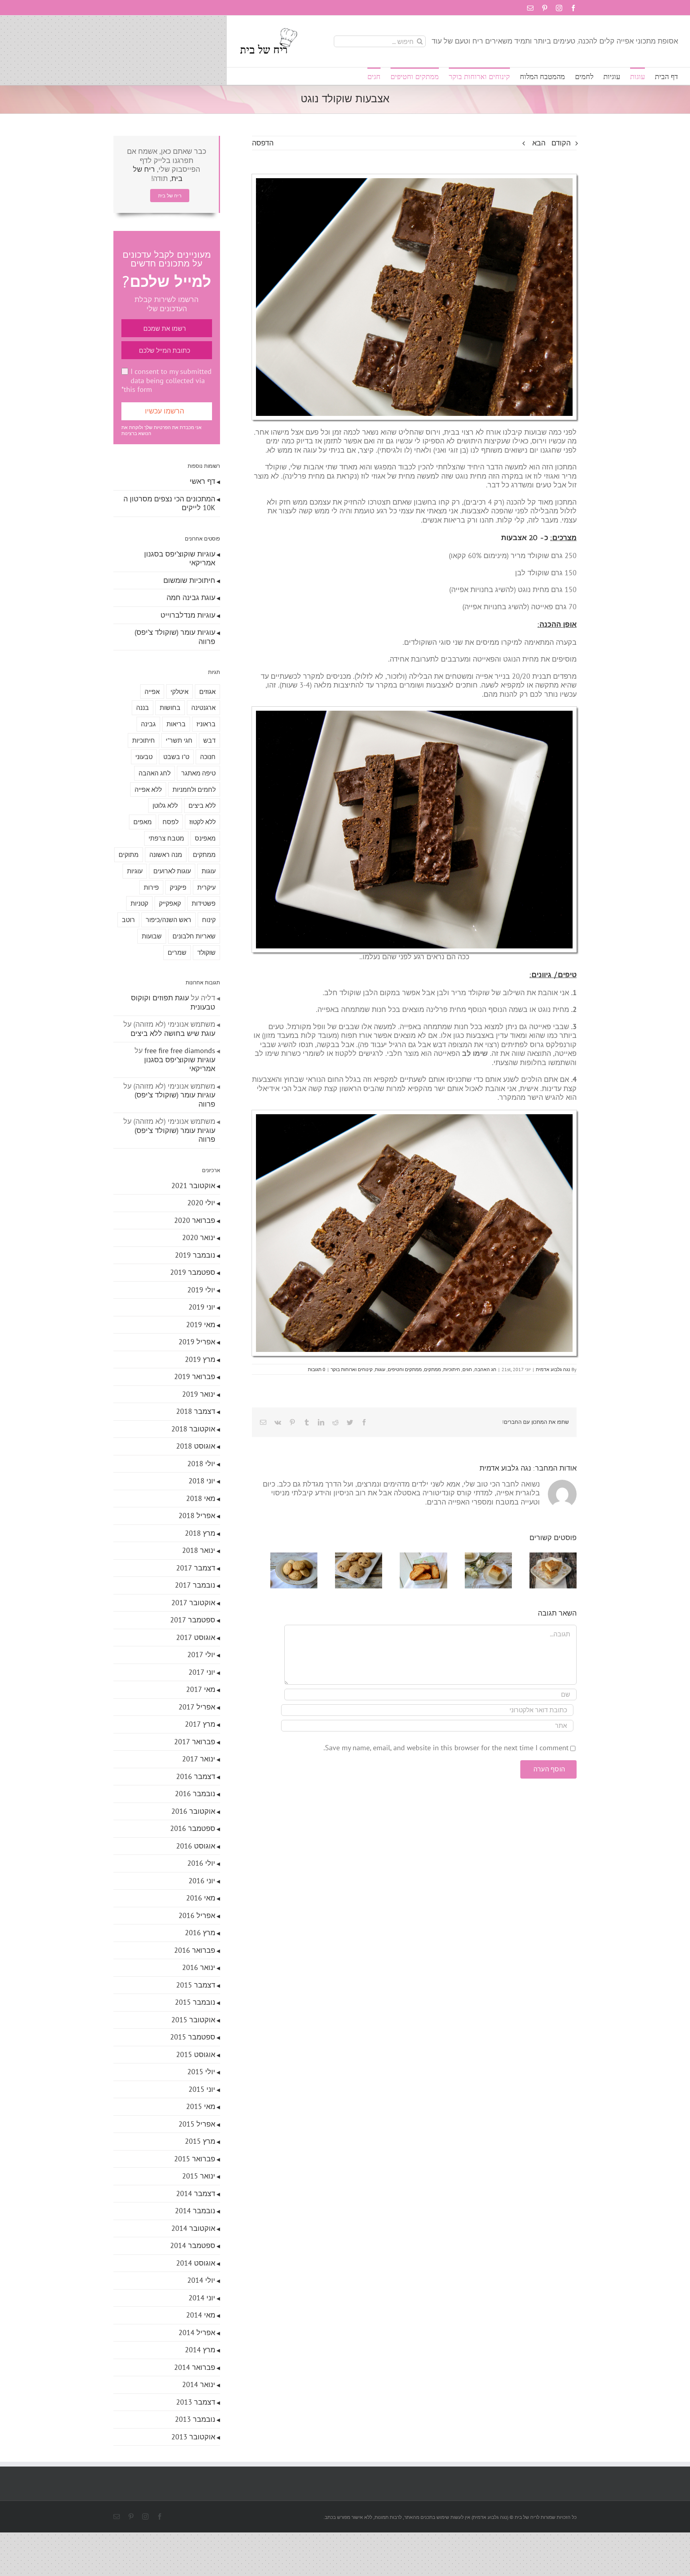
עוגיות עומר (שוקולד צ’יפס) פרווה (175, 637)
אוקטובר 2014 (193, 2228)
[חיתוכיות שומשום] (551, 1557)
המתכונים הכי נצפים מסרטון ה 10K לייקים (169, 503)
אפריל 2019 (197, 1342)
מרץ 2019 (200, 1359)
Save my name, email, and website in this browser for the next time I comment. (446, 1750)
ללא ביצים (202, 805)
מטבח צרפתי (166, 838)
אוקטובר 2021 (193, 1186)
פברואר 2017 (195, 1742)
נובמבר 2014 (195, 2211)
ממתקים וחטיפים (405, 1369)
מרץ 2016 (200, 1933)
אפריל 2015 (197, 2124)
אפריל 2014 (197, 2333)
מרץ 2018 (200, 1533)
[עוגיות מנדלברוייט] (414, 1557)
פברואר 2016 (195, 1950)
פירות (151, 887)
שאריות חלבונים (194, 936)
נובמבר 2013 (195, 2419)
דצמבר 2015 (196, 1985)
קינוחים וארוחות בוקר (352, 1369)
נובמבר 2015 (195, 2002)
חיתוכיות (452, 1369)
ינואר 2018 (199, 1550)
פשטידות (204, 903)
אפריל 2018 (197, 1516)
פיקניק (178, 887)
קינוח (209, 920)
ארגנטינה (203, 708)
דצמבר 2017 (196, 1568)
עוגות (380, 1369)
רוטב (128, 920)
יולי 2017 (201, 1655)
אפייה (152, 692)
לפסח (171, 822)
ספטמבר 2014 (193, 2245)
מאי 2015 (201, 2106)
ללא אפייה (148, 789)
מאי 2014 (201, 2315)
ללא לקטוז (202, 822)
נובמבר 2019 (195, 1255)
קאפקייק (170, 903)
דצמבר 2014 (196, 2193)
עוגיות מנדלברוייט (188, 615)
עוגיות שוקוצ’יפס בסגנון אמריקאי (180, 559)
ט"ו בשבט (176, 757)
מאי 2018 (201, 1498)
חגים (467, 1369)
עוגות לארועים (172, 871)
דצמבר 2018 (196, 1411)
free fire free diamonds (180, 1050)
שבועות (152, 936)
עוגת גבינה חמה (191, 597)
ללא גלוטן (165, 805)
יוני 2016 (202, 1881)
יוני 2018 (202, 1481)
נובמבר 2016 (195, 1794)
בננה (143, 708)
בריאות (176, 724)
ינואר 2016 (199, 1967)
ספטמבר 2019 (193, 1272)
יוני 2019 (202, 1307)
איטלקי (179, 692)
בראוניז (206, 724)
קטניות (139, 903)
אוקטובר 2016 (193, 1811)
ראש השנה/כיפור (169, 920)
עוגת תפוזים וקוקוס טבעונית (173, 1002)
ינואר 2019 (199, 1394)
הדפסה (263, 143)
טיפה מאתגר (198, 773)
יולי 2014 (201, 2280)
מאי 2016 (201, 1898)
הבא (539, 143)
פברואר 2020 (195, 1220)
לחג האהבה (155, 773)
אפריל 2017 (197, 1707)
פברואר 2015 (195, 2159)
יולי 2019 (201, 1290)
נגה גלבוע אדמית (553, 1369)
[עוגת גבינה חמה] (483, 1557)
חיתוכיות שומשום (189, 580)
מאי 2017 (201, 1689)
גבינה (148, 724)
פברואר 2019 (195, 1376)
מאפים (143, 822)
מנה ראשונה (166, 855)
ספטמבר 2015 (193, 2037)
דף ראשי (202, 481)
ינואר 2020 (199, 1237)
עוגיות (135, 871)
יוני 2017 (202, 1672)
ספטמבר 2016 (193, 1828)
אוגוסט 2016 (196, 1846)
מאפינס (205, 838)
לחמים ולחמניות (194, 789)
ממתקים (432, 1369)
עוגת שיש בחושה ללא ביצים (173, 1033)
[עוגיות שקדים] (277, 1557)
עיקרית (206, 887)
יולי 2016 (201, 1863)
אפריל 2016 (197, 1915)
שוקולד (206, 952)
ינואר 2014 (199, 2384)
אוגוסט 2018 (196, 1446)
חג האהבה (485, 1369)
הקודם (561, 143)
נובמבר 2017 (195, 1585)
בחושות (170, 708)
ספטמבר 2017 (193, 1620)
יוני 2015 (202, 2089)
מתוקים (129, 855)
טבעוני (144, 757)
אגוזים (207, 692)
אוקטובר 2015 (193, 2020)
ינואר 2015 (199, 2176)
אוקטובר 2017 (193, 1603)
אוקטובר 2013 (193, 2437)
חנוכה (208, 757)
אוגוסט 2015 (196, 2054)
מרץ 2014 (200, 2350)
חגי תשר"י (179, 740)
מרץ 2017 (200, 1724)
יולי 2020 (201, 1203)
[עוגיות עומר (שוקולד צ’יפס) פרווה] (346, 1557)
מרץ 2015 (200, 2141)
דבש (209, 740)
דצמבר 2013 (196, 2402)
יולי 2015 (201, 2072)
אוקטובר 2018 (193, 1429)
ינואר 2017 (199, 1759)
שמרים (177, 952)
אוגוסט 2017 (196, 1637)
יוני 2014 (202, 2298)
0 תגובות (317, 1369)
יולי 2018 (201, 1464)
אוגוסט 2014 (196, 2263)
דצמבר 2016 (196, 1776)
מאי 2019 (201, 1325)
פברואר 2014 (195, 2367)
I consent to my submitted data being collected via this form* (167, 380)
